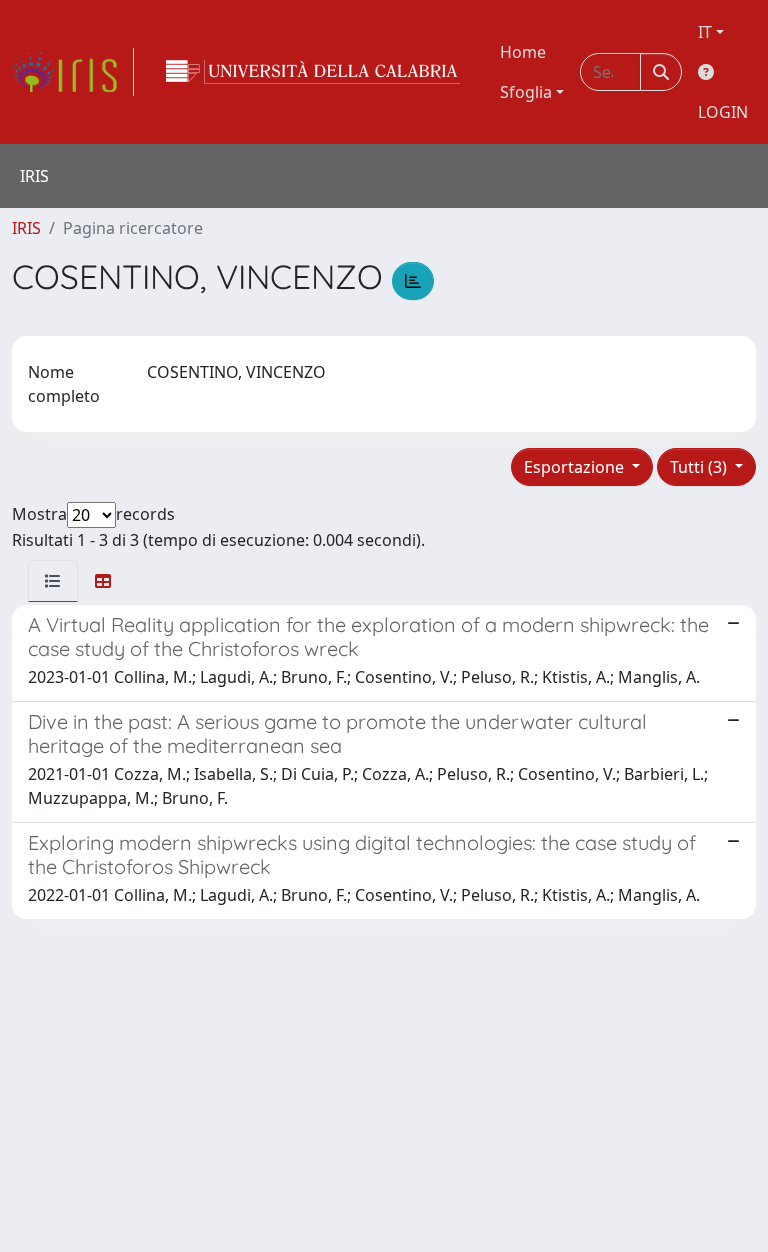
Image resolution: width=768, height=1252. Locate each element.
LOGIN (723, 112)
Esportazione (576, 467)
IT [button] (705, 32)
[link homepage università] (313, 72)
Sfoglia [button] (526, 92)
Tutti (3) (700, 467)
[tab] (53, 581)
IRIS (26, 228)
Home (523, 52)
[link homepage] (73, 72)
